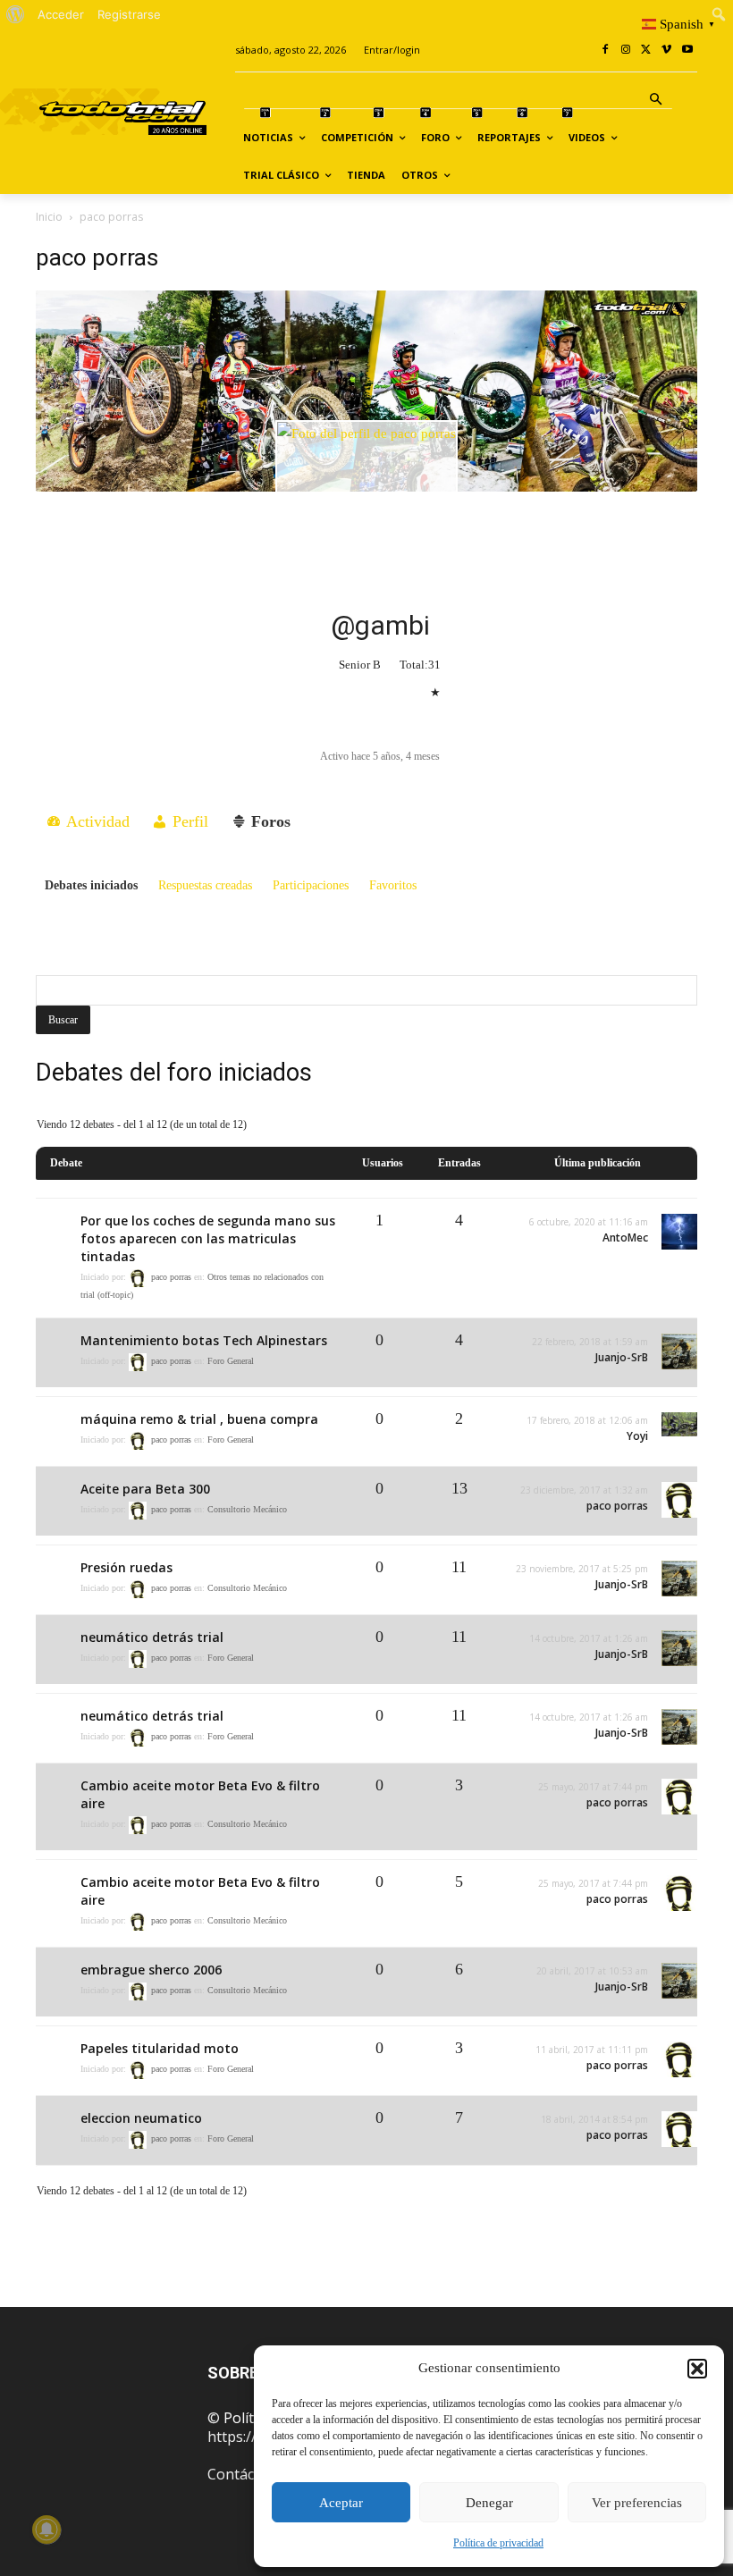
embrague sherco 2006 (151, 1970)
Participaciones (311, 885)
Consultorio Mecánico (247, 1510)
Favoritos (393, 885)
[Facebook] (606, 51)
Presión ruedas (126, 1567)
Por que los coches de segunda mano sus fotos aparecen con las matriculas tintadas (208, 1238)
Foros (269, 821)
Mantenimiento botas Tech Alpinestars (204, 1340)
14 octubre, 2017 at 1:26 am (589, 1638)
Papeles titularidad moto (160, 2048)
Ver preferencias (637, 2503)
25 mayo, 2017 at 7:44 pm (593, 1787)
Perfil (188, 821)
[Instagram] (626, 51)
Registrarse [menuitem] (129, 14)
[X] (647, 51)
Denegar (489, 2503)
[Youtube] (687, 51)
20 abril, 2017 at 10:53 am (592, 1971)
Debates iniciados (91, 885)
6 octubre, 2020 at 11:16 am (589, 1222)
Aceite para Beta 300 (145, 1489)
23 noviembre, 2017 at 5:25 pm (582, 1569)
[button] (697, 2369)
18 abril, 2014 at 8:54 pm (594, 2119)
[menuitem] (16, 14)
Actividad (96, 821)
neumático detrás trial (152, 1637)
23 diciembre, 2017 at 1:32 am (584, 1490)
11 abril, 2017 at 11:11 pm (592, 2050)
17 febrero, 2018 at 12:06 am (587, 1420)
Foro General (231, 1362)
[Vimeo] (666, 51)
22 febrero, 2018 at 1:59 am (590, 1342)
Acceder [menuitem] (61, 14)
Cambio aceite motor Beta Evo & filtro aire (200, 1794)
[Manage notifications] (46, 2530)
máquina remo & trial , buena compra (199, 1419)
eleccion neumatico (141, 2118)
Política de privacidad (498, 2543)
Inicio (49, 217)
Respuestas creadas (205, 885)
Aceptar (341, 2503)
